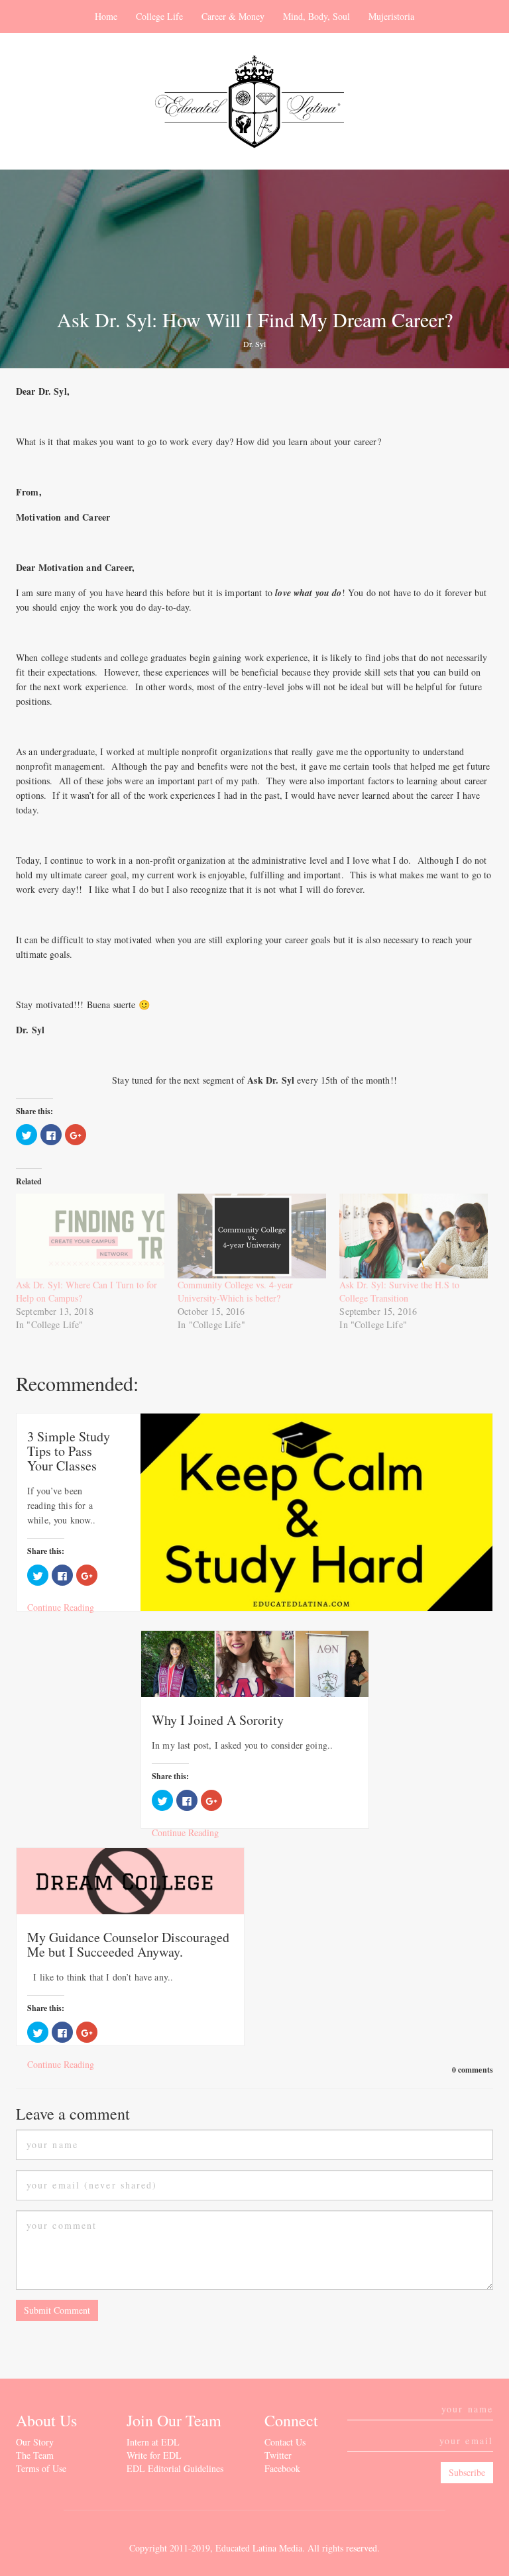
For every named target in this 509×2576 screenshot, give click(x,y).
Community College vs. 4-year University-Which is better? (235, 1291)
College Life (159, 16)
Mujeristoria (391, 16)
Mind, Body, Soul (316, 16)
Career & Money (233, 16)
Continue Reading (61, 1607)
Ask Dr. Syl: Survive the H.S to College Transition (399, 1291)
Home (106, 16)
